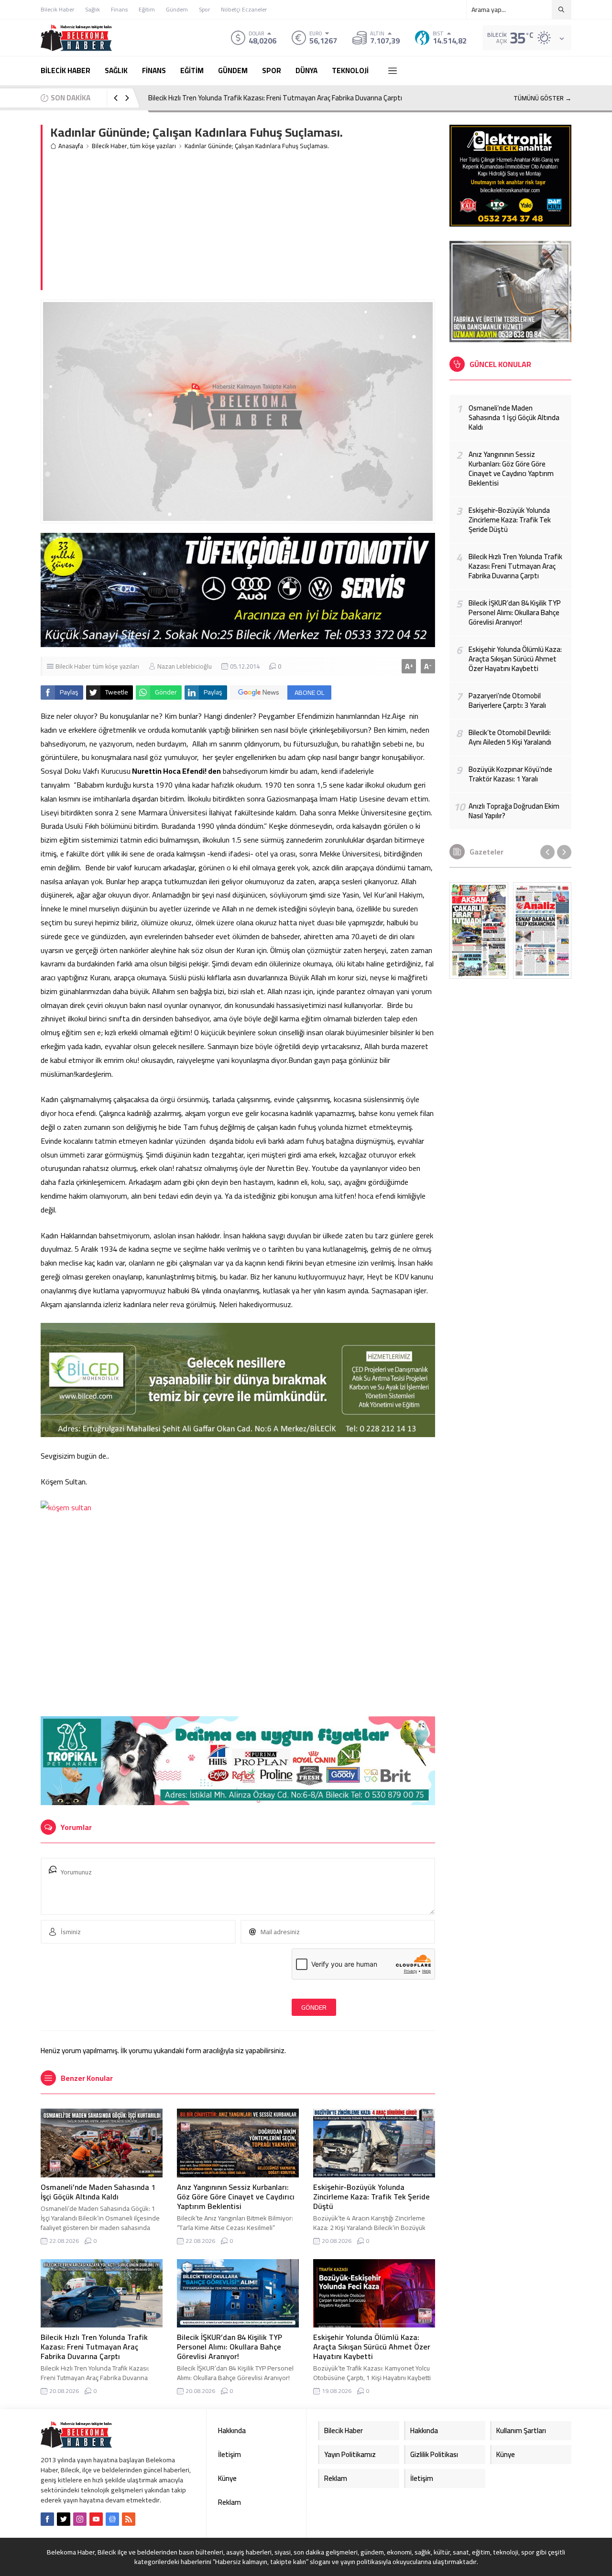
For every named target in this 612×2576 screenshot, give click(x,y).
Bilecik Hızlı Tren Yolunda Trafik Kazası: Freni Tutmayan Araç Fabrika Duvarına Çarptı (275, 98)
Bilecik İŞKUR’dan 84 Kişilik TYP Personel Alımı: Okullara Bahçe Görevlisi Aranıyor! (229, 2347)
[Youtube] (96, 2519)
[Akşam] (479, 931)
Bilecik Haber (109, 146)
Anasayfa (71, 146)
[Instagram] (80, 2519)
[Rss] (129, 2519)
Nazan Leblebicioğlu (185, 666)
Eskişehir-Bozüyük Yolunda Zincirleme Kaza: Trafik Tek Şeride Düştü (372, 2197)
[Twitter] (64, 2519)
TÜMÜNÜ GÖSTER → (542, 98)
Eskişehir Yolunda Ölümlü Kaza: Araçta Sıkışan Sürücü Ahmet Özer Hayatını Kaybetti (372, 2347)
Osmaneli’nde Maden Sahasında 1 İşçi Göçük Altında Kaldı (98, 2192)
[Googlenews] (112, 2519)
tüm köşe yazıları (153, 146)
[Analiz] (542, 931)
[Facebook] (47, 2519)
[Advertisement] (243, 223)
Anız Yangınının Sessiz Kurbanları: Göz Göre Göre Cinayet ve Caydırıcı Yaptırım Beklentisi (236, 2197)
